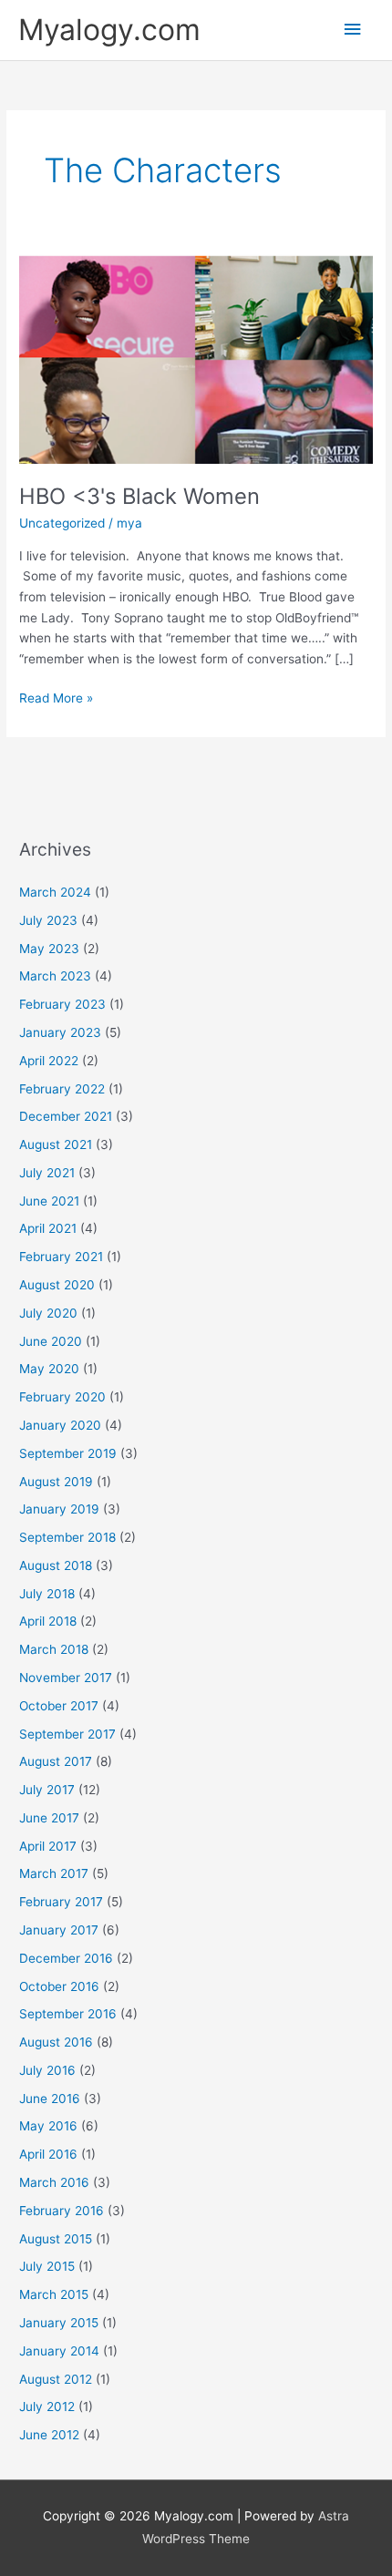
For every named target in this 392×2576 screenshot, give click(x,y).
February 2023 (62, 1004)
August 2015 (56, 2239)
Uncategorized (62, 523)
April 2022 (49, 1061)
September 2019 (68, 1453)
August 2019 (56, 1482)
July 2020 (48, 1313)
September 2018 (67, 1537)
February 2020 (62, 1397)
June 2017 (49, 1818)
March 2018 (54, 1649)
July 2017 (47, 1790)
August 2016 (56, 2042)
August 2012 (56, 2379)
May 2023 (49, 949)
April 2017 (48, 1846)
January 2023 (60, 1032)
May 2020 (49, 1369)
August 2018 (56, 1565)
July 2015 (47, 2266)
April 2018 (48, 1621)
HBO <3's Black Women (139, 496)
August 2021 (56, 1144)
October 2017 (59, 1706)
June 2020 (51, 1341)
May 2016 (48, 2126)
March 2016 (54, 2182)
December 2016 (66, 1958)
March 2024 (55, 892)
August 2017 (56, 1761)
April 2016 (48, 2154)
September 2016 (68, 2014)
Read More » (56, 697)
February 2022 (62, 1089)
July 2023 (48, 920)
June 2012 (49, 2435)
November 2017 (66, 1678)
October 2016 (59, 1986)
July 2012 (47, 2407)
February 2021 (61, 1257)
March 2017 (54, 1873)
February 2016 (62, 2211)
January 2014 (59, 2351)
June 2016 (50, 2099)
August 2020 (57, 1285)
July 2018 (47, 1594)
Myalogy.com (109, 30)
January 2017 (59, 1930)
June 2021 (49, 1201)
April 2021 (48, 1228)
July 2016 (47, 2070)
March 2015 (54, 2294)
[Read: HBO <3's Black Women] (196, 358)
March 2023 (55, 976)
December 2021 (66, 1116)
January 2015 (59, 2323)
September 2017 (67, 1734)
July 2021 (47, 1173)
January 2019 (59, 1509)
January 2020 (60, 1425)
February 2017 (61, 1902)
